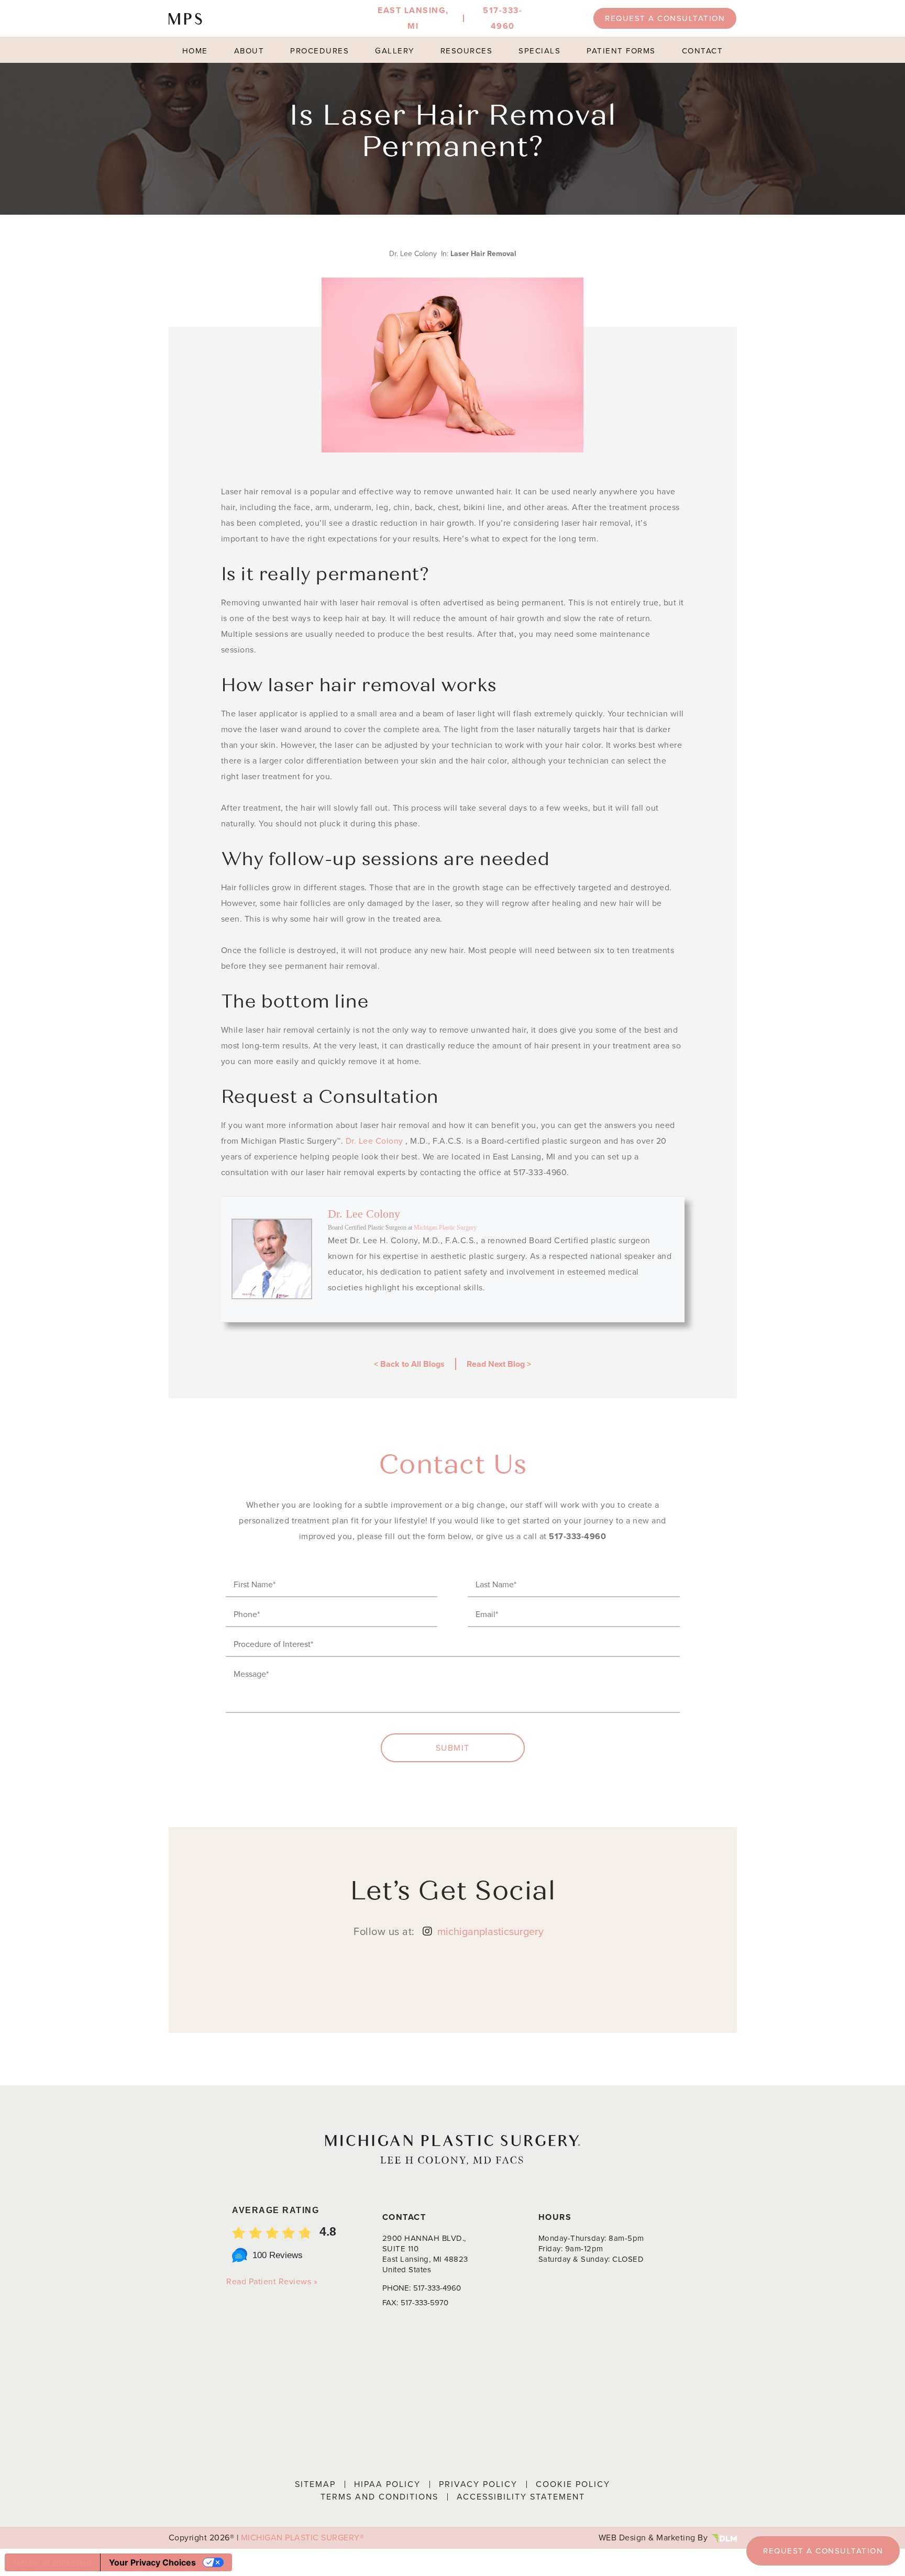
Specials (539, 51)
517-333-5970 (424, 2303)
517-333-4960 (577, 1536)
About (249, 51)
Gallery (395, 51)
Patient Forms (621, 51)
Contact (703, 51)
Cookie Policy (573, 2484)
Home (195, 51)
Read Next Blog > (499, 1364)
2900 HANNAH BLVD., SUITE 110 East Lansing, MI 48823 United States (425, 2254)
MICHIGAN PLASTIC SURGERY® (303, 2538)
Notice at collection (52, 2562)
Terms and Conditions (379, 2497)
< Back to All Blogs (409, 1364)
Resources (467, 51)
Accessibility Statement (521, 2497)
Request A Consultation (665, 18)
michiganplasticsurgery (490, 1931)
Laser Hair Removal (483, 254)
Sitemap (315, 2484)
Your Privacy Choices (152, 2562)
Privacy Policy (478, 2484)
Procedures (319, 51)
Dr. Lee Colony (374, 1141)
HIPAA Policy (387, 2484)
